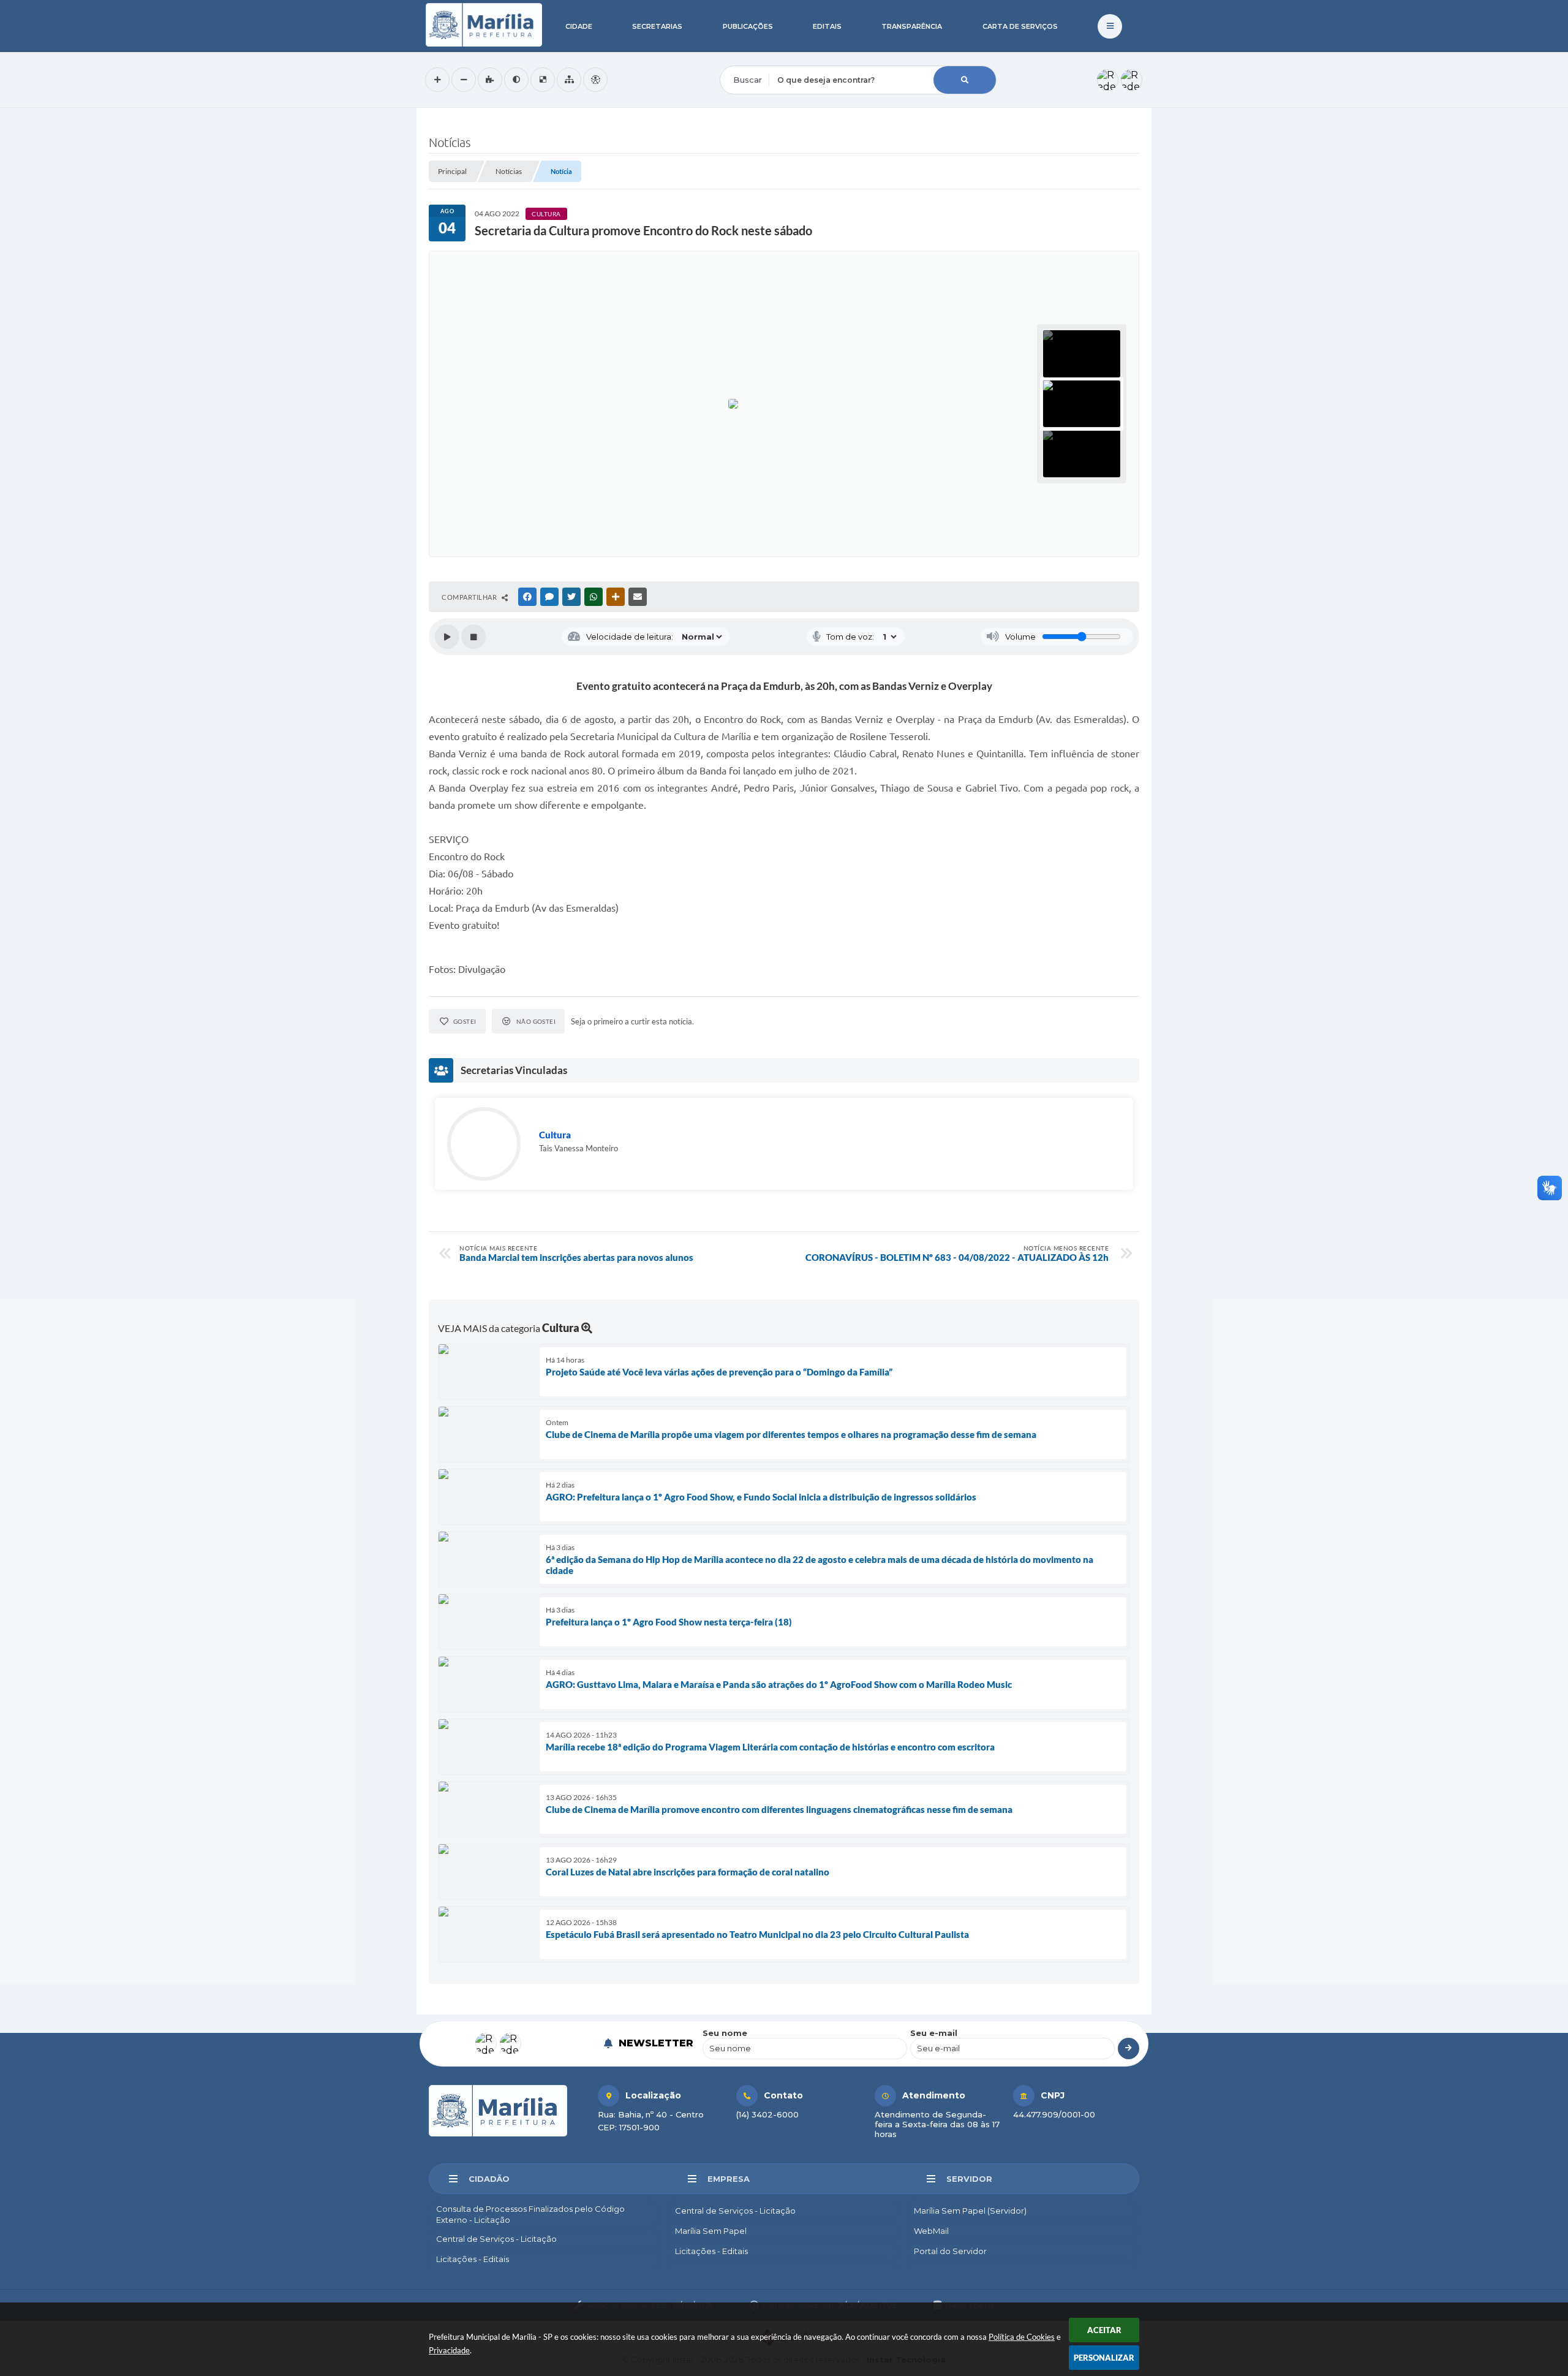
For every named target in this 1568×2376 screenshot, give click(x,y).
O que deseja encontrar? (770, 58)
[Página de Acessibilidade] (595, 80)
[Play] (447, 637)
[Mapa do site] (569, 80)
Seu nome (725, 2033)
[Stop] (473, 637)
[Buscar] (965, 80)
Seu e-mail (934, 2033)
